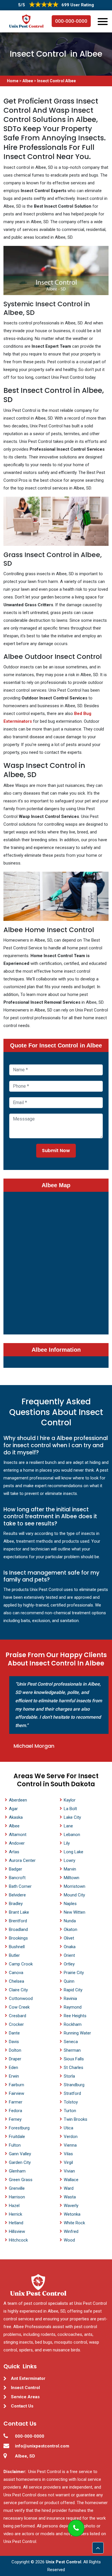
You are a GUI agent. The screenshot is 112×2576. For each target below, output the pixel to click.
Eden (13, 2068)
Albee (28, 81)
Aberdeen (18, 1800)
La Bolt (70, 1809)
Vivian (69, 2171)
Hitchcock (18, 2240)
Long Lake (74, 1852)
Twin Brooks (76, 2119)
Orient (69, 1955)
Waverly (71, 2206)
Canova (16, 1973)
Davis (14, 2042)
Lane (68, 1826)
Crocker (16, 2024)
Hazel (14, 2206)
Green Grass (21, 2180)
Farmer (16, 2102)
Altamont (18, 1835)
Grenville (17, 2188)
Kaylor (70, 1800)
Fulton (15, 2145)
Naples (70, 1904)
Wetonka (72, 2214)
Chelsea (17, 1981)
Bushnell (17, 1947)
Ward (69, 2188)
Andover (17, 1843)
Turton (70, 2111)
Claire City (18, 1990)
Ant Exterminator (28, 2378)
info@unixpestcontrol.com (42, 2446)
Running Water (77, 2033)
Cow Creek (19, 2007)
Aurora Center (22, 1860)
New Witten (75, 1912)
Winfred (71, 2231)
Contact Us (22, 2406)
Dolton (15, 2050)
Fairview (17, 2093)
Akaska (16, 1817)
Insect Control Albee (56, 81)
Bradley (16, 1904)
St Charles (74, 2068)
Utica (68, 2128)
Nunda (70, 1921)
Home (13, 81)
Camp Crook (21, 1964)
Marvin (70, 1869)
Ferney (15, 2119)
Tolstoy (71, 2102)
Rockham (73, 2024)
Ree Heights (75, 2016)
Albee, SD (25, 2456)
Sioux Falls (74, 2059)
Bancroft (17, 1878)
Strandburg (74, 2085)
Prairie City (74, 1973)
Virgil (68, 2162)
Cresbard (18, 2016)
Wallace (71, 2180)
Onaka (70, 1947)
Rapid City (73, 1990)
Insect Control (25, 2388)
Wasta (70, 2197)
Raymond (73, 2007)
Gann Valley (20, 2154)
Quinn (69, 1981)
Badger (16, 1869)
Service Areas (25, 2397)
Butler (14, 1955)
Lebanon (72, 1835)
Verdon (71, 2137)
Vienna (70, 2145)
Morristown (75, 1886)
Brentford (18, 1921)
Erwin (14, 2076)
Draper (15, 2059)
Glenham (17, 2171)
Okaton (71, 1929)
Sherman (72, 2050)
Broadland (18, 1929)
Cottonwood (21, 1999)
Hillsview (17, 2231)
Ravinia (70, 1999)
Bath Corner (20, 1886)
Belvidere (17, 1895)
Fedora (16, 2111)
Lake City (72, 1817)
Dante (14, 2033)
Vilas (68, 2154)
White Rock (74, 2223)
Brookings (18, 1938)
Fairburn (17, 2085)
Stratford (72, 2093)
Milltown (72, 1878)
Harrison (17, 2197)
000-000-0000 (71, 21)
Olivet (69, 1938)
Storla (69, 2076)
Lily (67, 1843)
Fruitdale (17, 2137)
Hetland (16, 2223)
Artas (14, 1852)
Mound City (74, 1895)
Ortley (69, 1964)
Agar (13, 1809)
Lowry (69, 1860)
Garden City (20, 2162)
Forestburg (19, 2128)
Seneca (71, 2042)
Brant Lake (19, 1912)
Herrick (16, 2214)
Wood (69, 2240)
